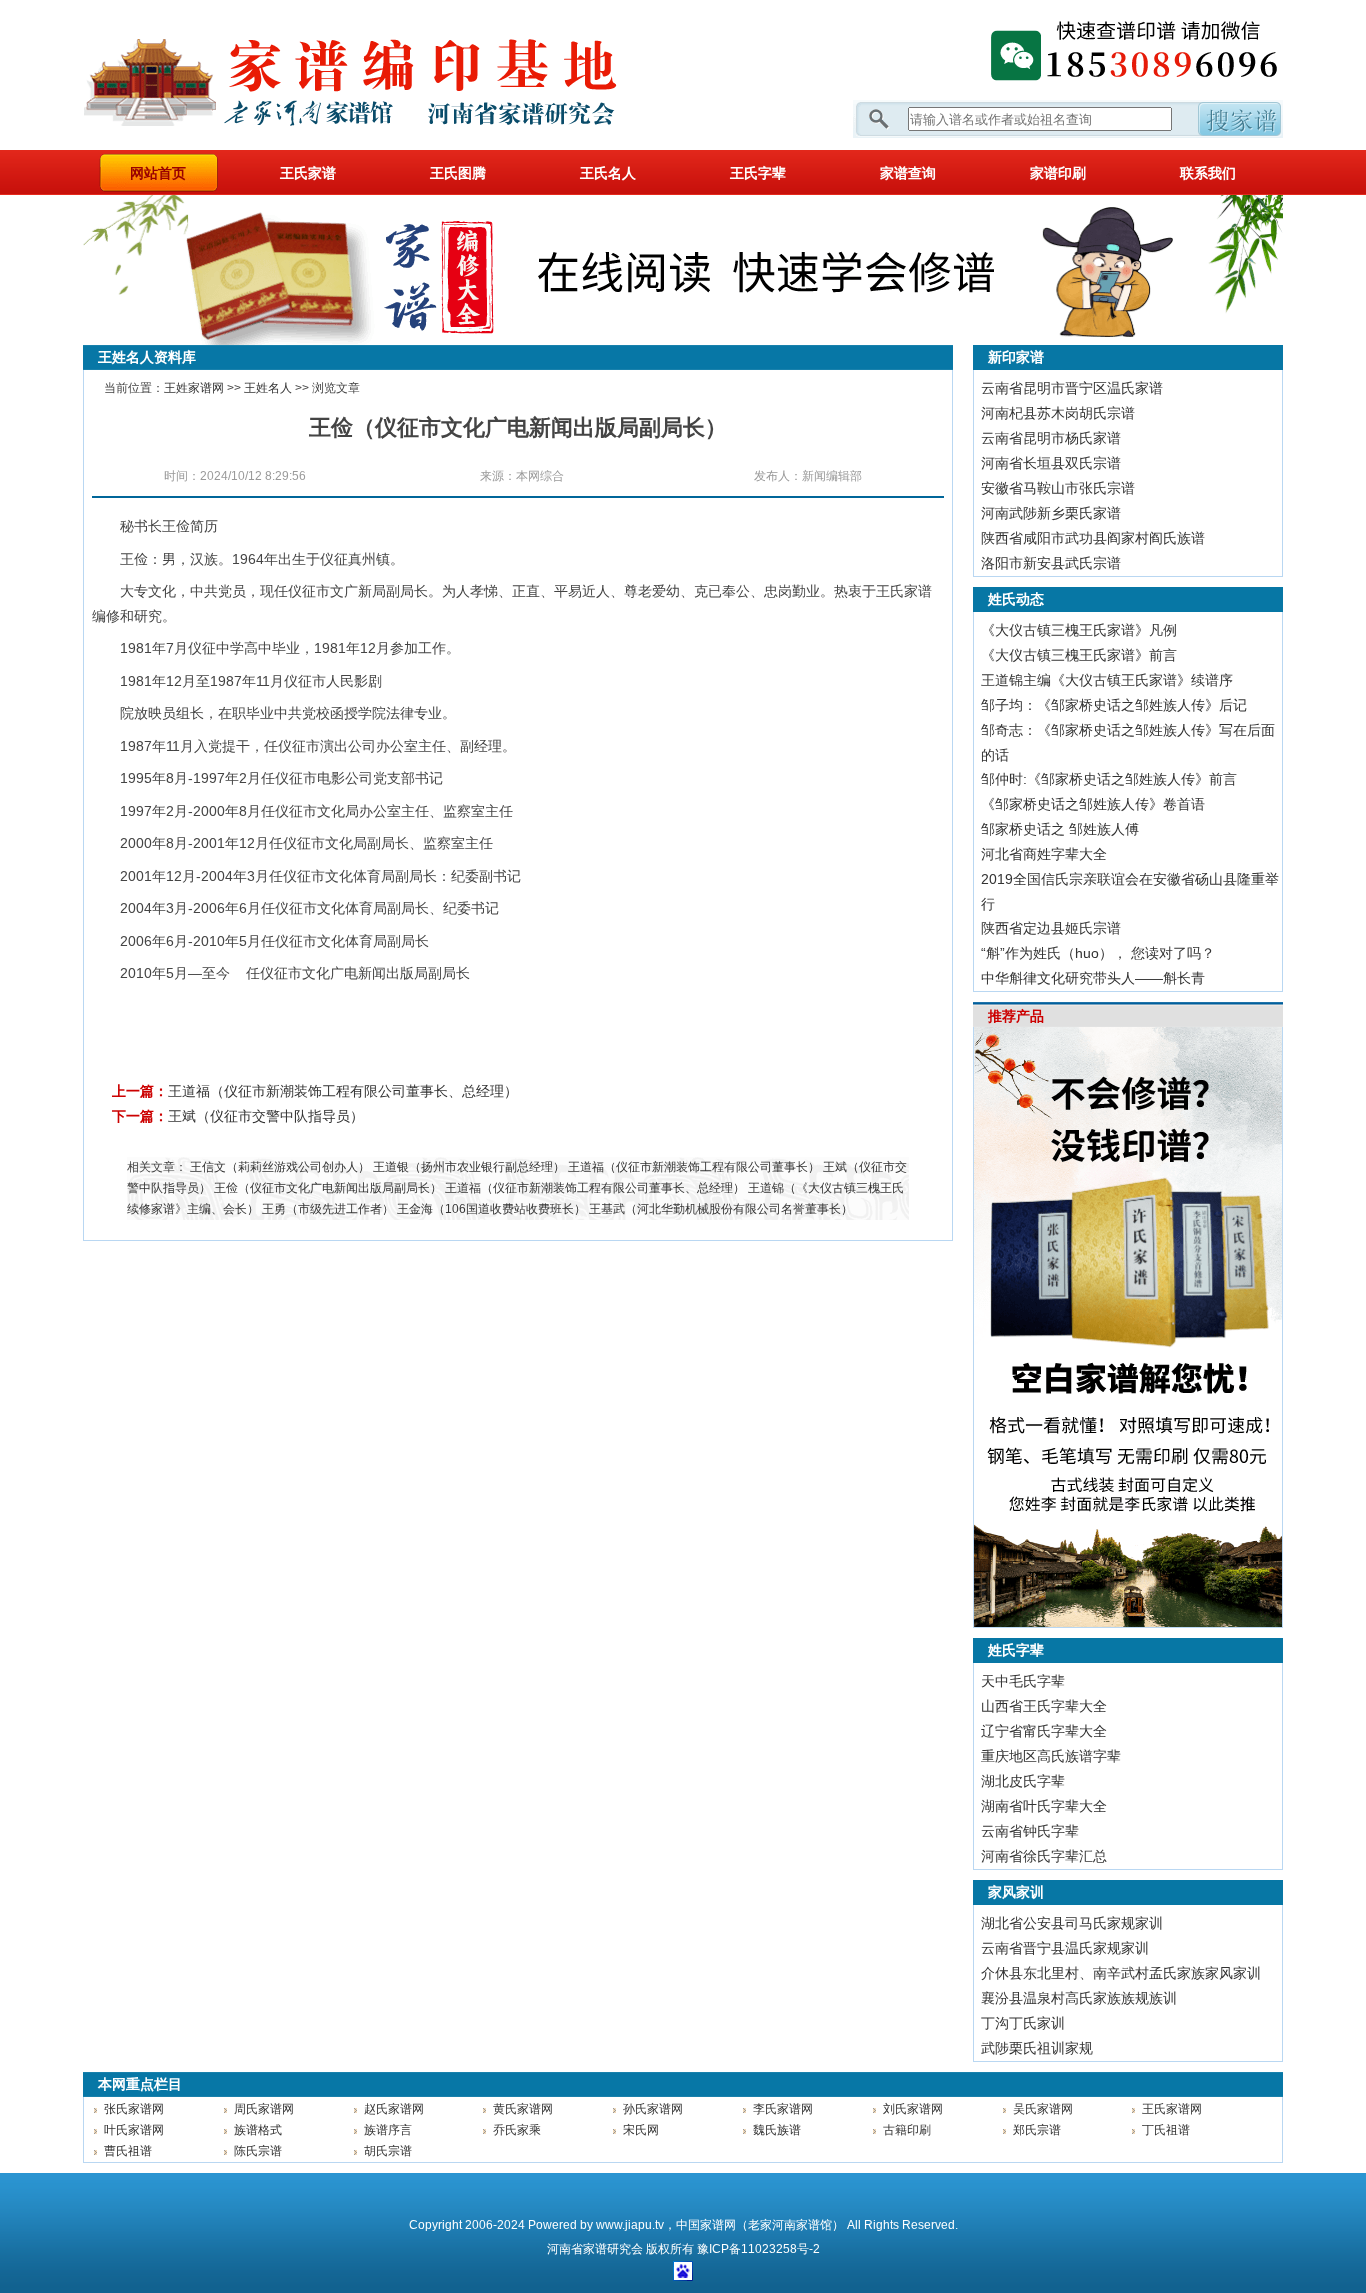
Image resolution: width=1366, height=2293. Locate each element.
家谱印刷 (1058, 173)
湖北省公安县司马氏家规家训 (1072, 1923)
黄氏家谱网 (523, 2109)
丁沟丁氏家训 (1023, 2023)
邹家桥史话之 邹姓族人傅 (1060, 829)
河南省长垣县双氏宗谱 (1051, 463)
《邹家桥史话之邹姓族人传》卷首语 (1093, 804)
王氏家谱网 (1172, 2109)
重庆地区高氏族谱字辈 (1051, 1756)
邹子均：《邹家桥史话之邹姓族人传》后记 (1114, 705)
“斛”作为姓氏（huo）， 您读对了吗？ (1098, 953)
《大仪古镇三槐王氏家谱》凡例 (1079, 630)
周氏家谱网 (264, 2109)
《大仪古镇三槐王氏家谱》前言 (1079, 655)
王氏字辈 (758, 173)
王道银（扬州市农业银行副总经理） (469, 1167)
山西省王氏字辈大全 (1044, 1706)
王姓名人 (268, 388)
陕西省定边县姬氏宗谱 (1051, 928)
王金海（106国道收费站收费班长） (491, 1209)
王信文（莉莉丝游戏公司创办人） (280, 1167)
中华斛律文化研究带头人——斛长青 (1093, 978)
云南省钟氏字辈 (1030, 1831)
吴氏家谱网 (1043, 2109)
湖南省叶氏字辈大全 (1044, 1806)
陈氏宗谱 (258, 2151)
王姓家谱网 (194, 388)
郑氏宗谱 (1037, 2130)
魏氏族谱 (777, 2130)
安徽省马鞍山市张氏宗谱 (1058, 488)
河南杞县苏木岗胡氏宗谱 (1058, 413)
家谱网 (383, 75)
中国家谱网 (706, 2225)
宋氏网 (641, 2130)
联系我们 (1208, 173)
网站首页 (158, 173)
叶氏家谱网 (134, 2130)
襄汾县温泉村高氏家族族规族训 (1079, 1998)
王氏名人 (608, 173)
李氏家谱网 (783, 2109)
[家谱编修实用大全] (683, 341)
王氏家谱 (308, 173)
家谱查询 (908, 173)
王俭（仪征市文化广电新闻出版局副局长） (328, 1188)
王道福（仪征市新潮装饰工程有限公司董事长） (694, 1167)
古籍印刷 (907, 2130)
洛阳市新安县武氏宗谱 (1051, 563)
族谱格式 (258, 2130)
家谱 (595, 2249)
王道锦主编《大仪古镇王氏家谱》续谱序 (1107, 680)
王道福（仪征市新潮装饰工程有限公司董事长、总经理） (343, 1091)
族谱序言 (388, 2130)
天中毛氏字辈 (1023, 1681)
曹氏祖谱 (128, 2151)
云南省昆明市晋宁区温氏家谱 (1072, 388)
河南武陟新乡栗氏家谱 (1051, 513)
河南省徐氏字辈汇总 (1044, 1856)
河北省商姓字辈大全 (1044, 854)
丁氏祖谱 (1166, 2130)
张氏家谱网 (134, 2109)
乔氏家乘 (517, 2130)
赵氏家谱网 (394, 2109)
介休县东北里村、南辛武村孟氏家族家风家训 (1121, 1973)
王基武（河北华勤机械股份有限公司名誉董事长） (721, 1209)
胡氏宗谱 (388, 2151)
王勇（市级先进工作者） (328, 1209)
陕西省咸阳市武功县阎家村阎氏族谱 (1093, 538)
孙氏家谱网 (653, 2109)
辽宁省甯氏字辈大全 (1044, 1731)
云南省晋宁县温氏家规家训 (1065, 1948)
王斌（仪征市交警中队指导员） (266, 1116)
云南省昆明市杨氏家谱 (1051, 438)
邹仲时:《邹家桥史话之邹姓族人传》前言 (1109, 779)
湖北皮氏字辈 (1023, 1781)
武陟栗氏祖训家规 (1037, 2048)
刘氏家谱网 (913, 2109)
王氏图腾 (458, 173)
